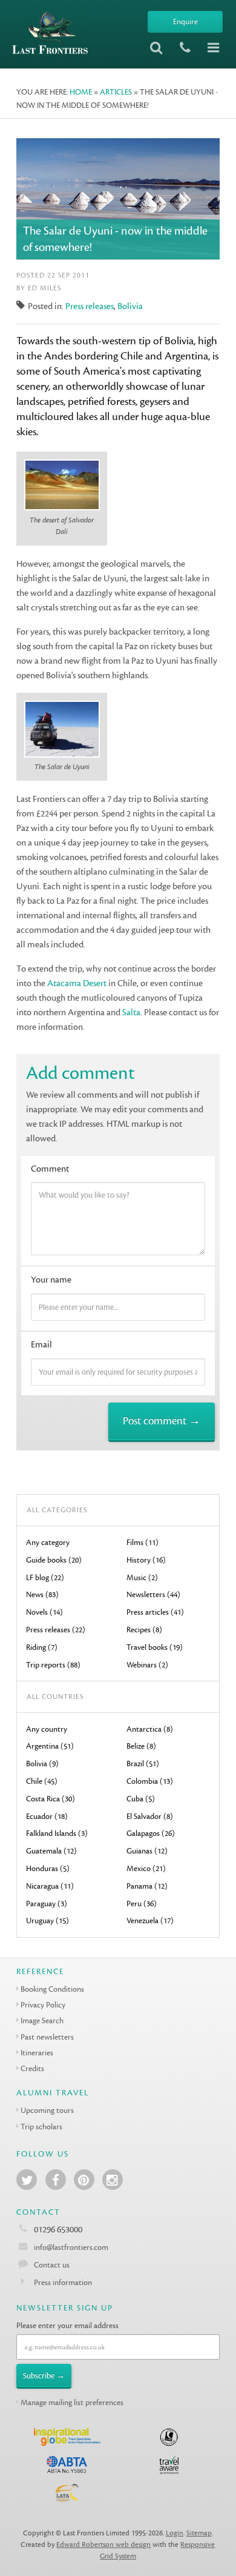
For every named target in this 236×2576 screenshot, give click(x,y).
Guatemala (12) (51, 1851)
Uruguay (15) (48, 1920)
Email (41, 1345)
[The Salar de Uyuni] (62, 731)
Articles (116, 92)
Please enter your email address (67, 2325)
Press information (63, 2282)
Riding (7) (42, 1647)
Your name (51, 1280)
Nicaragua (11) (50, 1886)
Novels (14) (44, 1612)
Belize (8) (141, 1746)
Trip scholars (41, 2127)
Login (175, 2533)
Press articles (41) (155, 1612)
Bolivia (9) (42, 1763)
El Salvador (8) (150, 1816)
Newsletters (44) (153, 1594)
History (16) (146, 1560)
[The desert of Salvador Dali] (62, 486)
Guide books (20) (54, 1560)
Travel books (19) (155, 1647)
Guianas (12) (147, 1851)
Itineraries (37, 2053)
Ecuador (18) (47, 1816)
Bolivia (130, 306)
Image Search (42, 2020)
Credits (32, 2068)
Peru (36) (142, 1904)
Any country (47, 1729)
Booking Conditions (52, 1989)
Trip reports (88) (53, 1665)
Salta (131, 1013)
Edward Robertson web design (103, 2545)
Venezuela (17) (150, 1920)
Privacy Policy (43, 2005)
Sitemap (199, 2533)
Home (81, 92)
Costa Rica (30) (51, 1799)
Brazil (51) (143, 1763)
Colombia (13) (150, 1781)
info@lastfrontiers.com (70, 2247)
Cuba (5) (141, 1799)
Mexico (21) (146, 1868)
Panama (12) (147, 1886)
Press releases (90, 306)
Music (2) (142, 1577)
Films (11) (143, 1542)
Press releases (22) (56, 1630)
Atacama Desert (77, 983)
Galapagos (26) (151, 1833)
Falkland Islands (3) (57, 1833)
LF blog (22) (45, 1577)
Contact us (52, 2265)
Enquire (185, 22)
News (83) (42, 1594)
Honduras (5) (48, 1868)
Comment (50, 1169)
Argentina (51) (50, 1746)
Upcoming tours (47, 2110)
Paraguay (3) (47, 1904)
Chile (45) (42, 1781)
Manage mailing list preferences (72, 2402)
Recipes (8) (144, 1630)
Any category (48, 1542)
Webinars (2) (147, 1665)
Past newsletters (47, 2037)
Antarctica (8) (150, 1729)
